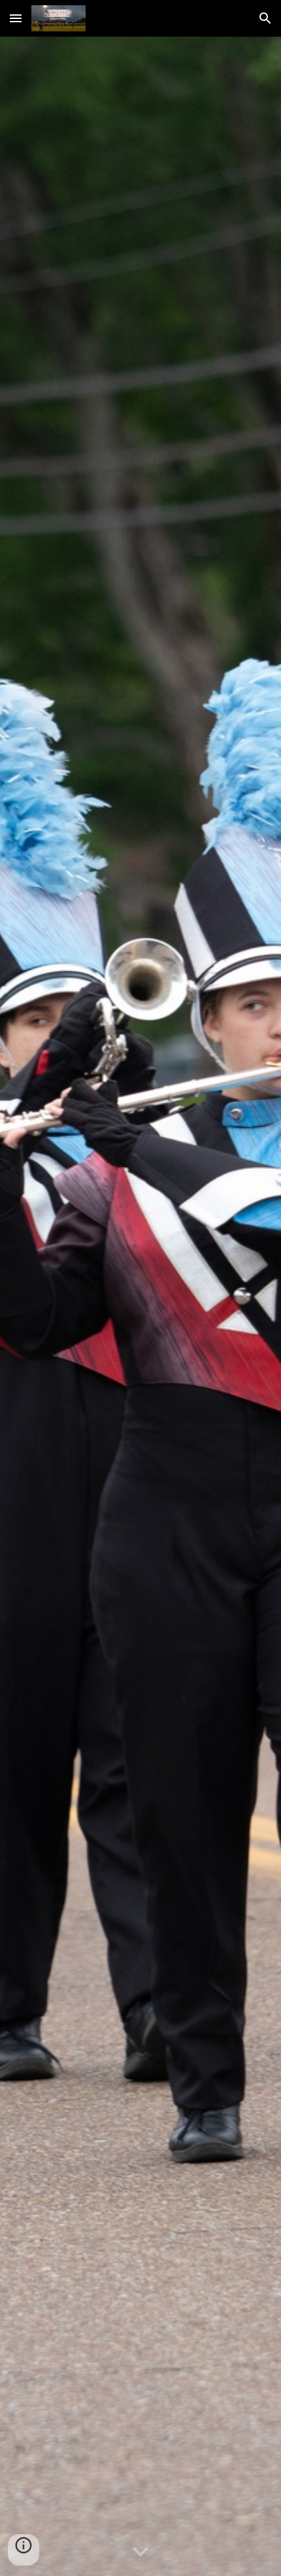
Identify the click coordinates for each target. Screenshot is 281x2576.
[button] (16, 18)
